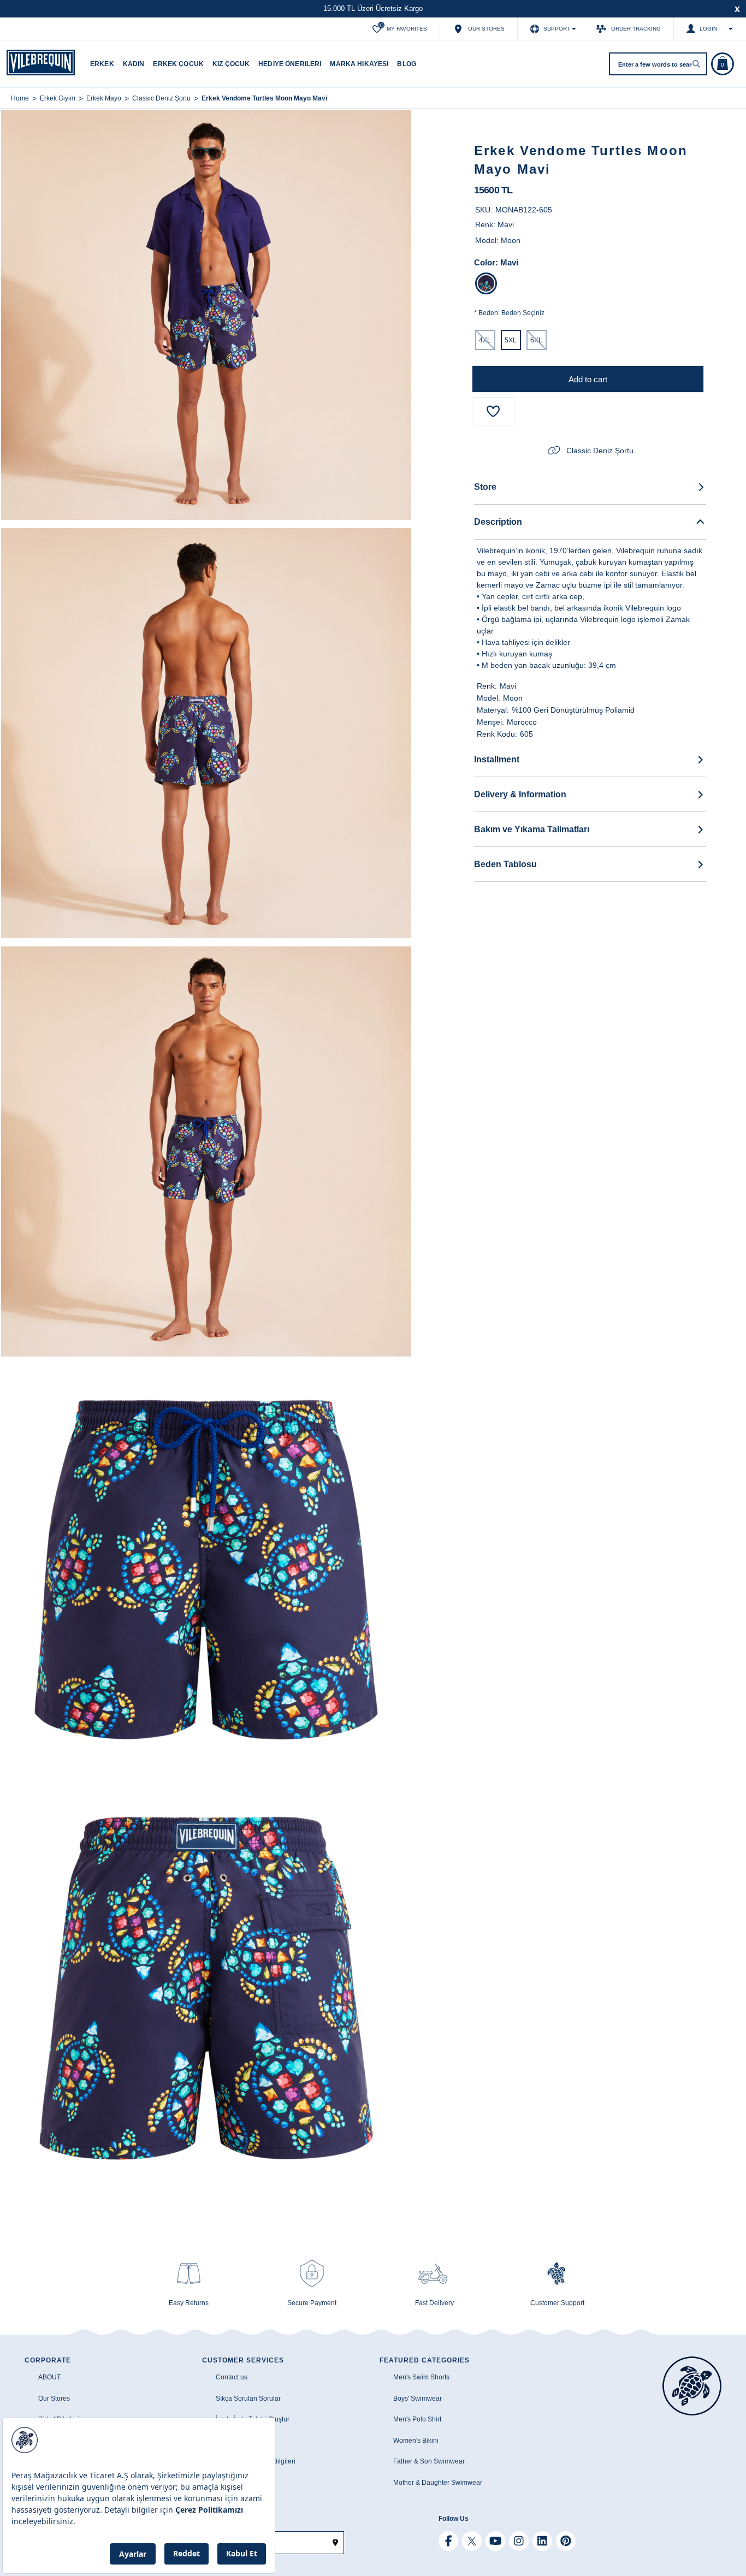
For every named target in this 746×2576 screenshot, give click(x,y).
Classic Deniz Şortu (600, 451)
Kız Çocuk (231, 64)
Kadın (134, 64)
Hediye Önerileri (290, 64)
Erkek (102, 64)
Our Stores (54, 2399)
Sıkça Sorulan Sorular (248, 2399)
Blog (407, 64)
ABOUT (49, 2377)
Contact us (232, 2377)
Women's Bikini (416, 2441)
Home (20, 98)
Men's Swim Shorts (421, 2377)
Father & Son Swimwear (429, 2461)
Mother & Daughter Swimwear (438, 2483)
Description (498, 522)
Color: (486, 262)
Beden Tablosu (505, 864)
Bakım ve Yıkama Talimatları (532, 829)
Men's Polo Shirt (417, 2419)
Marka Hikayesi (359, 64)
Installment (497, 759)
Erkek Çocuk (178, 64)
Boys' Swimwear (418, 2399)
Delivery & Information (520, 794)
